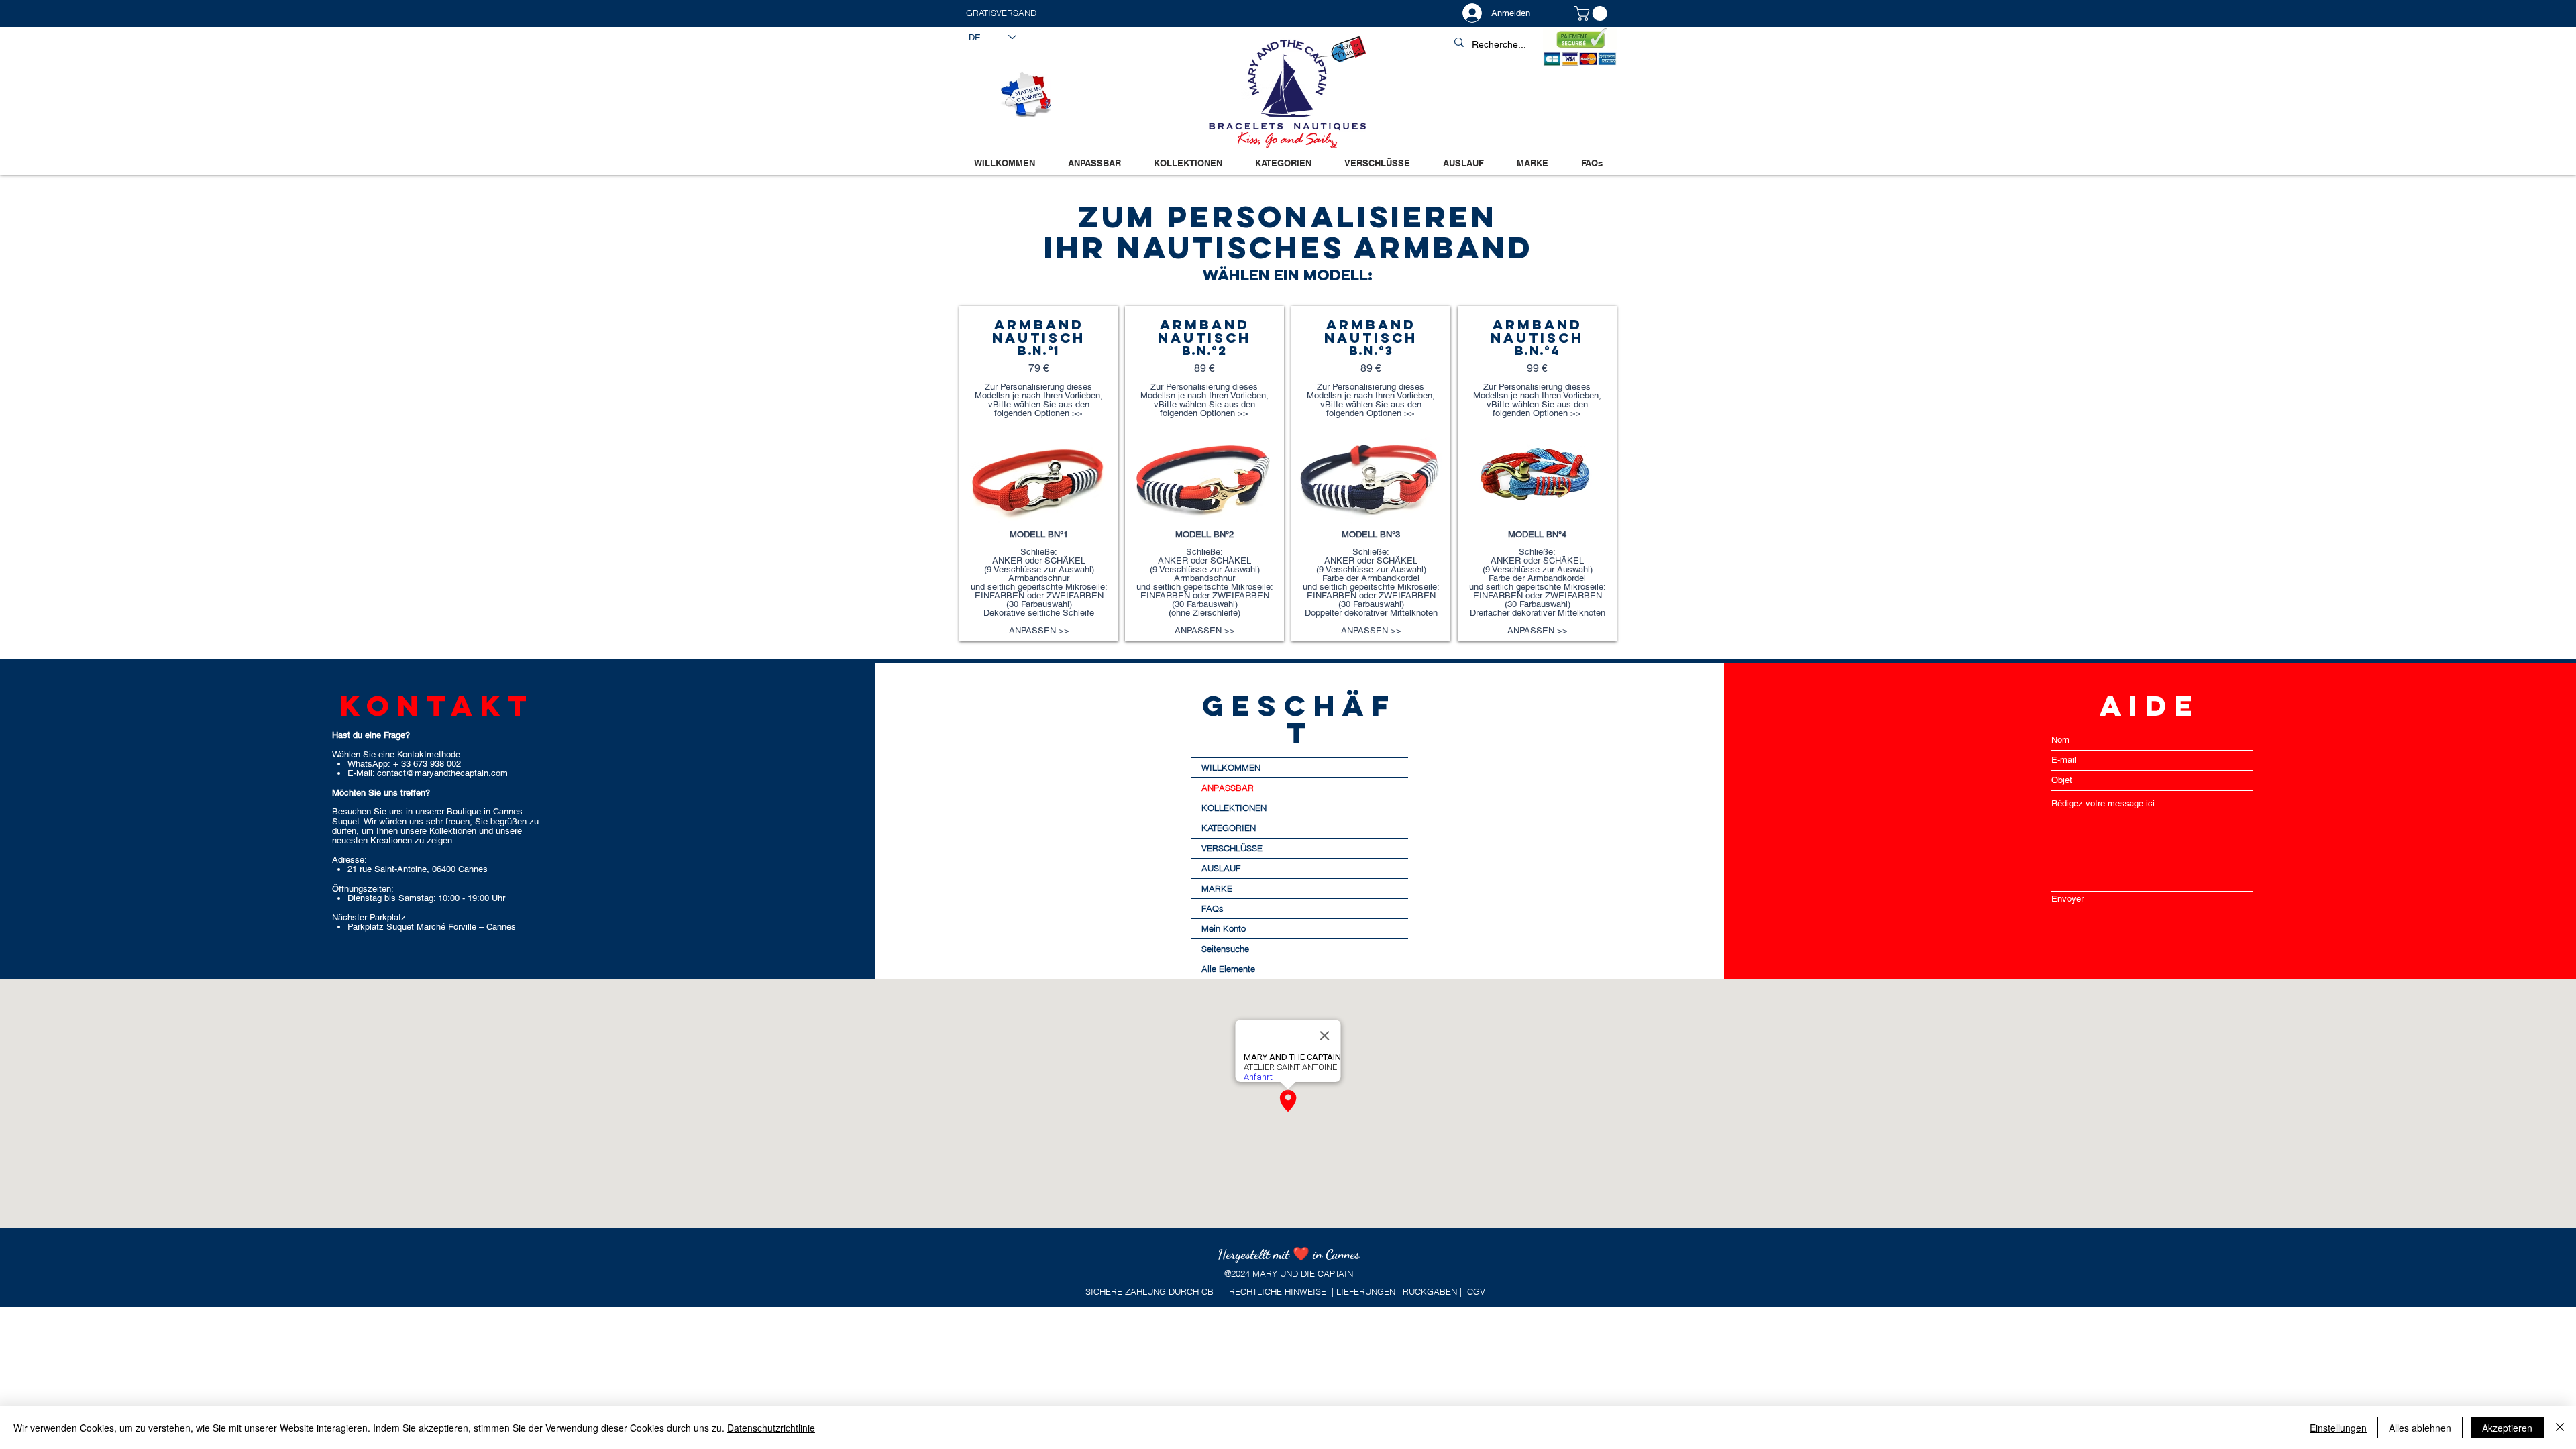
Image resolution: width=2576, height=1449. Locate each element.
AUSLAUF (1221, 868)
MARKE (1217, 888)
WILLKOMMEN (1231, 767)
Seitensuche (1225, 949)
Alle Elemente (1228, 969)
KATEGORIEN (1229, 828)
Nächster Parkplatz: (370, 917)
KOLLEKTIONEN (1234, 808)
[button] (1127, 13)
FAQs (1213, 908)
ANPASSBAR (1228, 788)
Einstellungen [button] (2338, 1428)
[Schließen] (2560, 1428)
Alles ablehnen (2420, 1428)
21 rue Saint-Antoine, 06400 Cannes (418, 869)
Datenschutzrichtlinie (771, 1428)
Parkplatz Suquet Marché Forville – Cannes (432, 927)
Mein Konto (1224, 928)
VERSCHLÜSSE (1232, 848)
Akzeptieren (2507, 1428)
